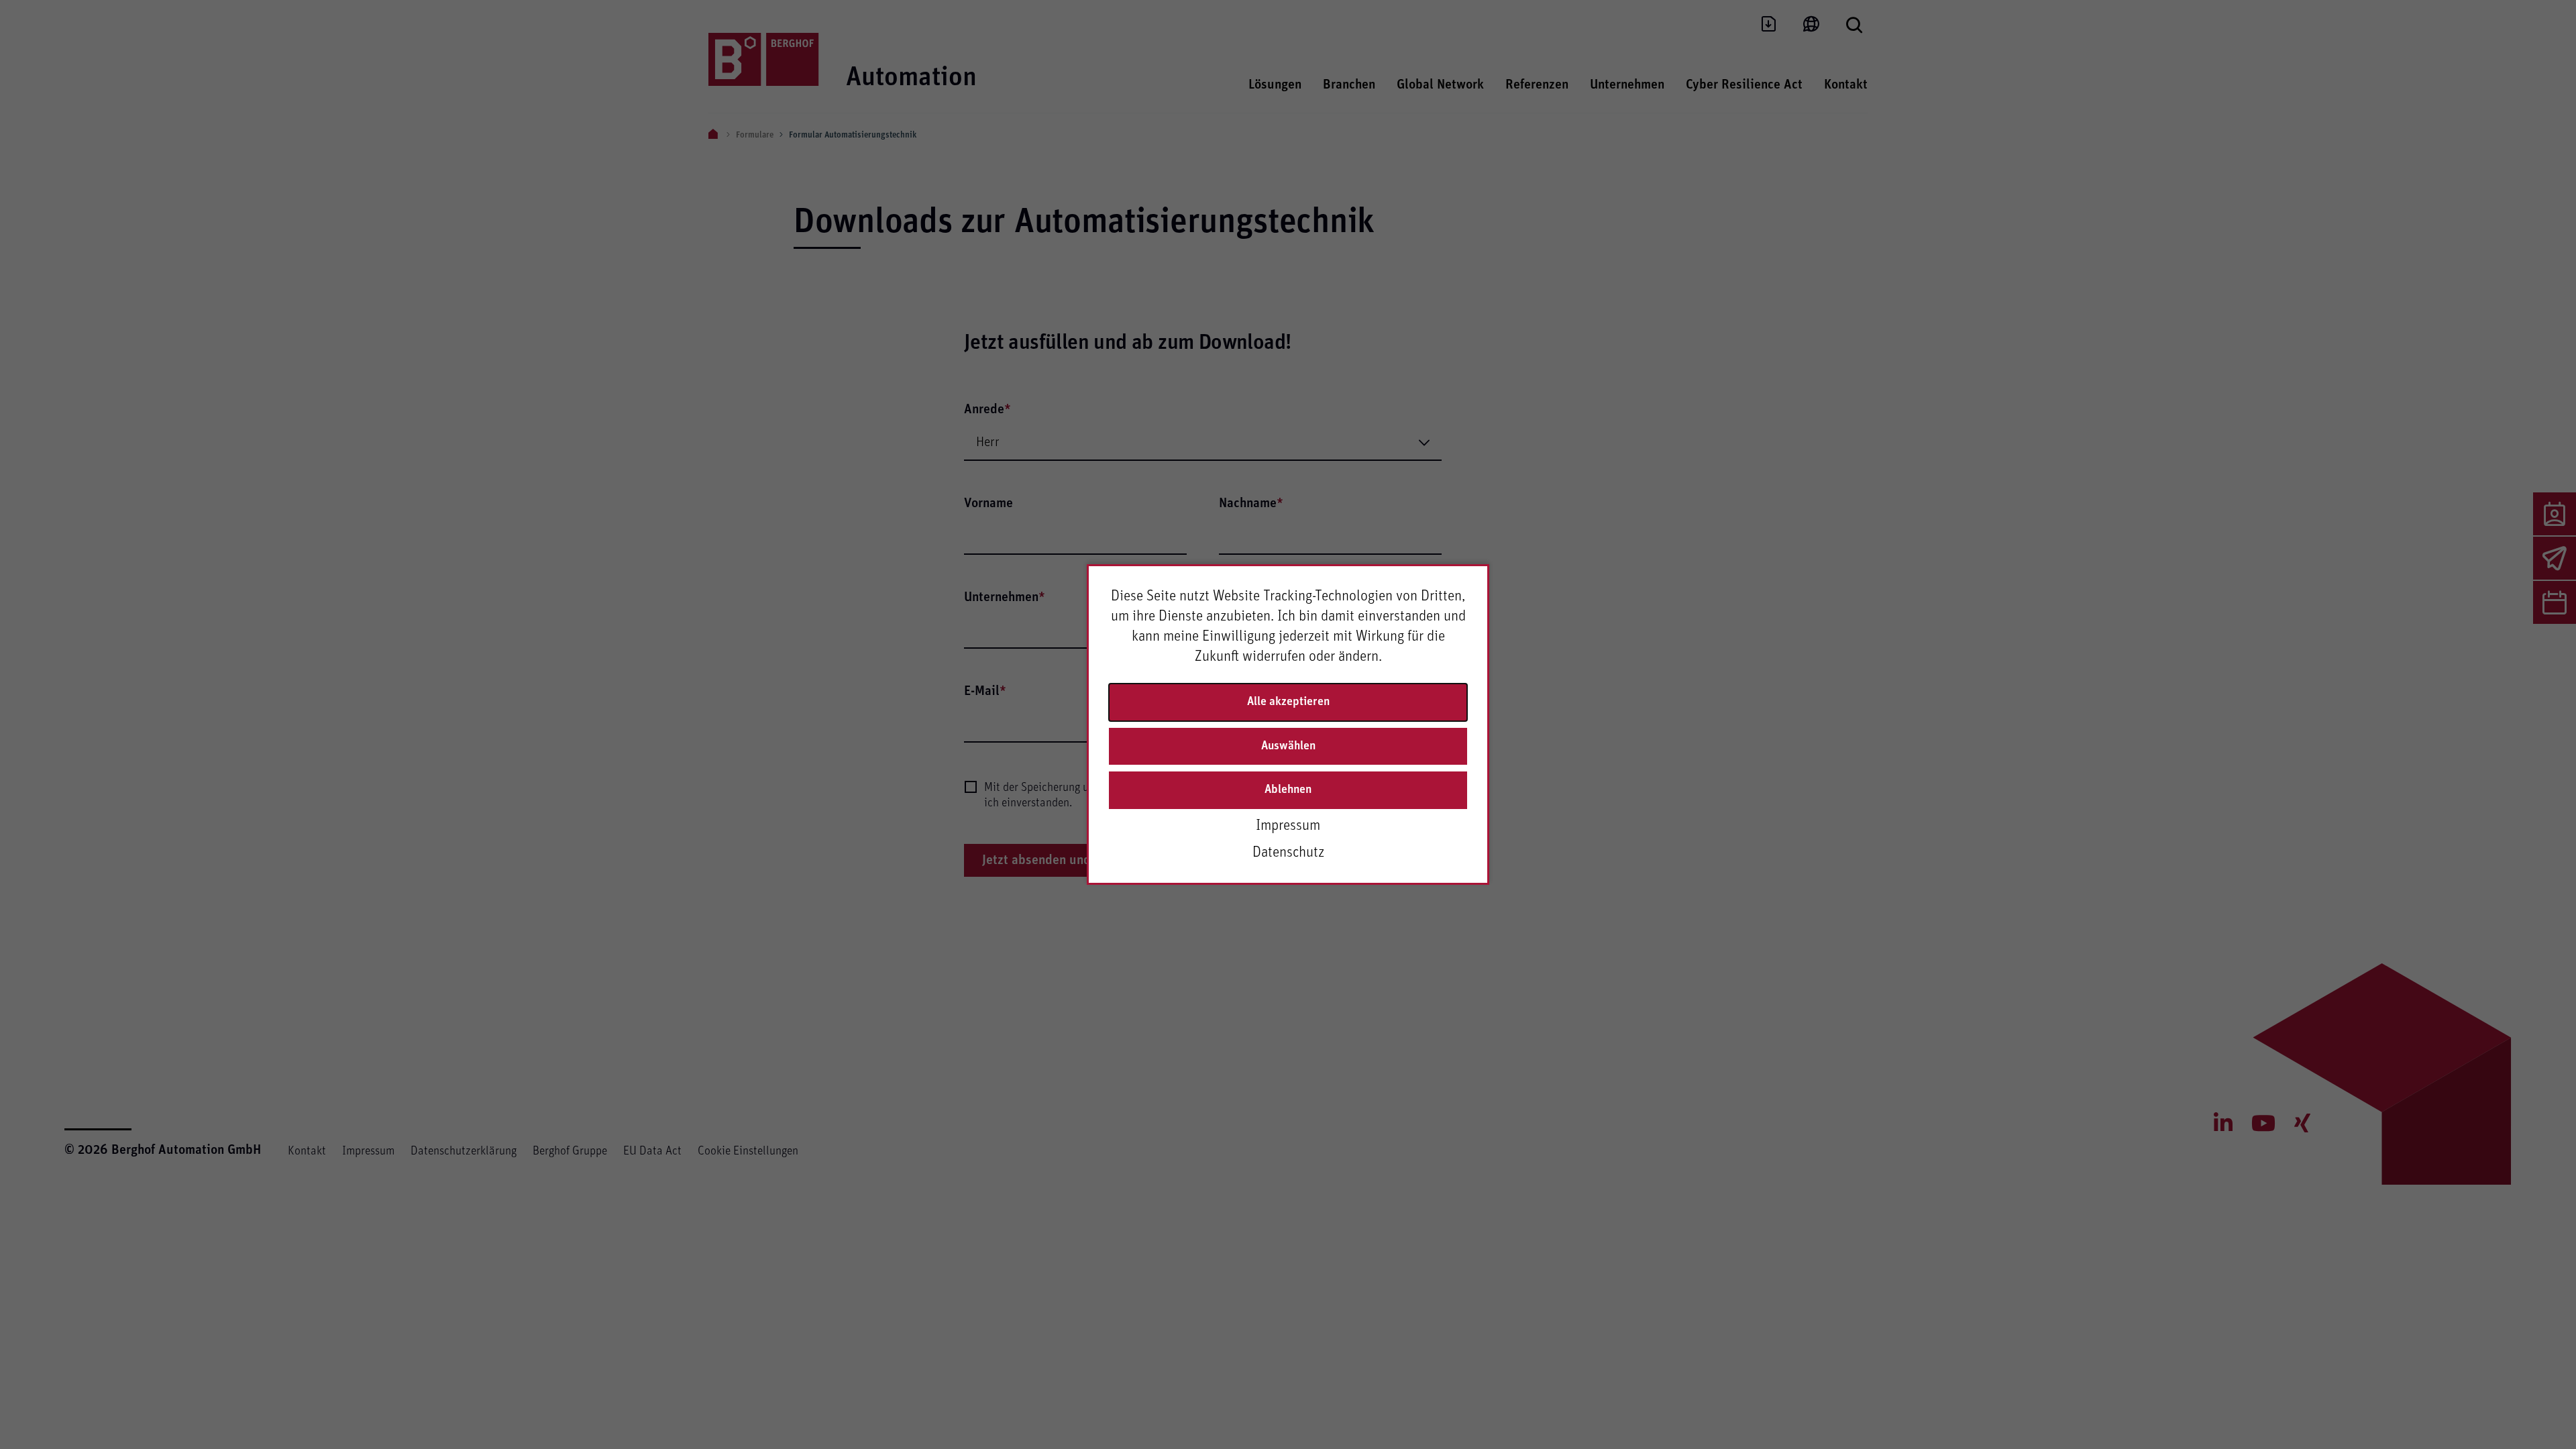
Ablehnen (1288, 790)
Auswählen (1288, 746)
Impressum (1288, 826)
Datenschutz (1288, 853)
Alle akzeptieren (1288, 702)
